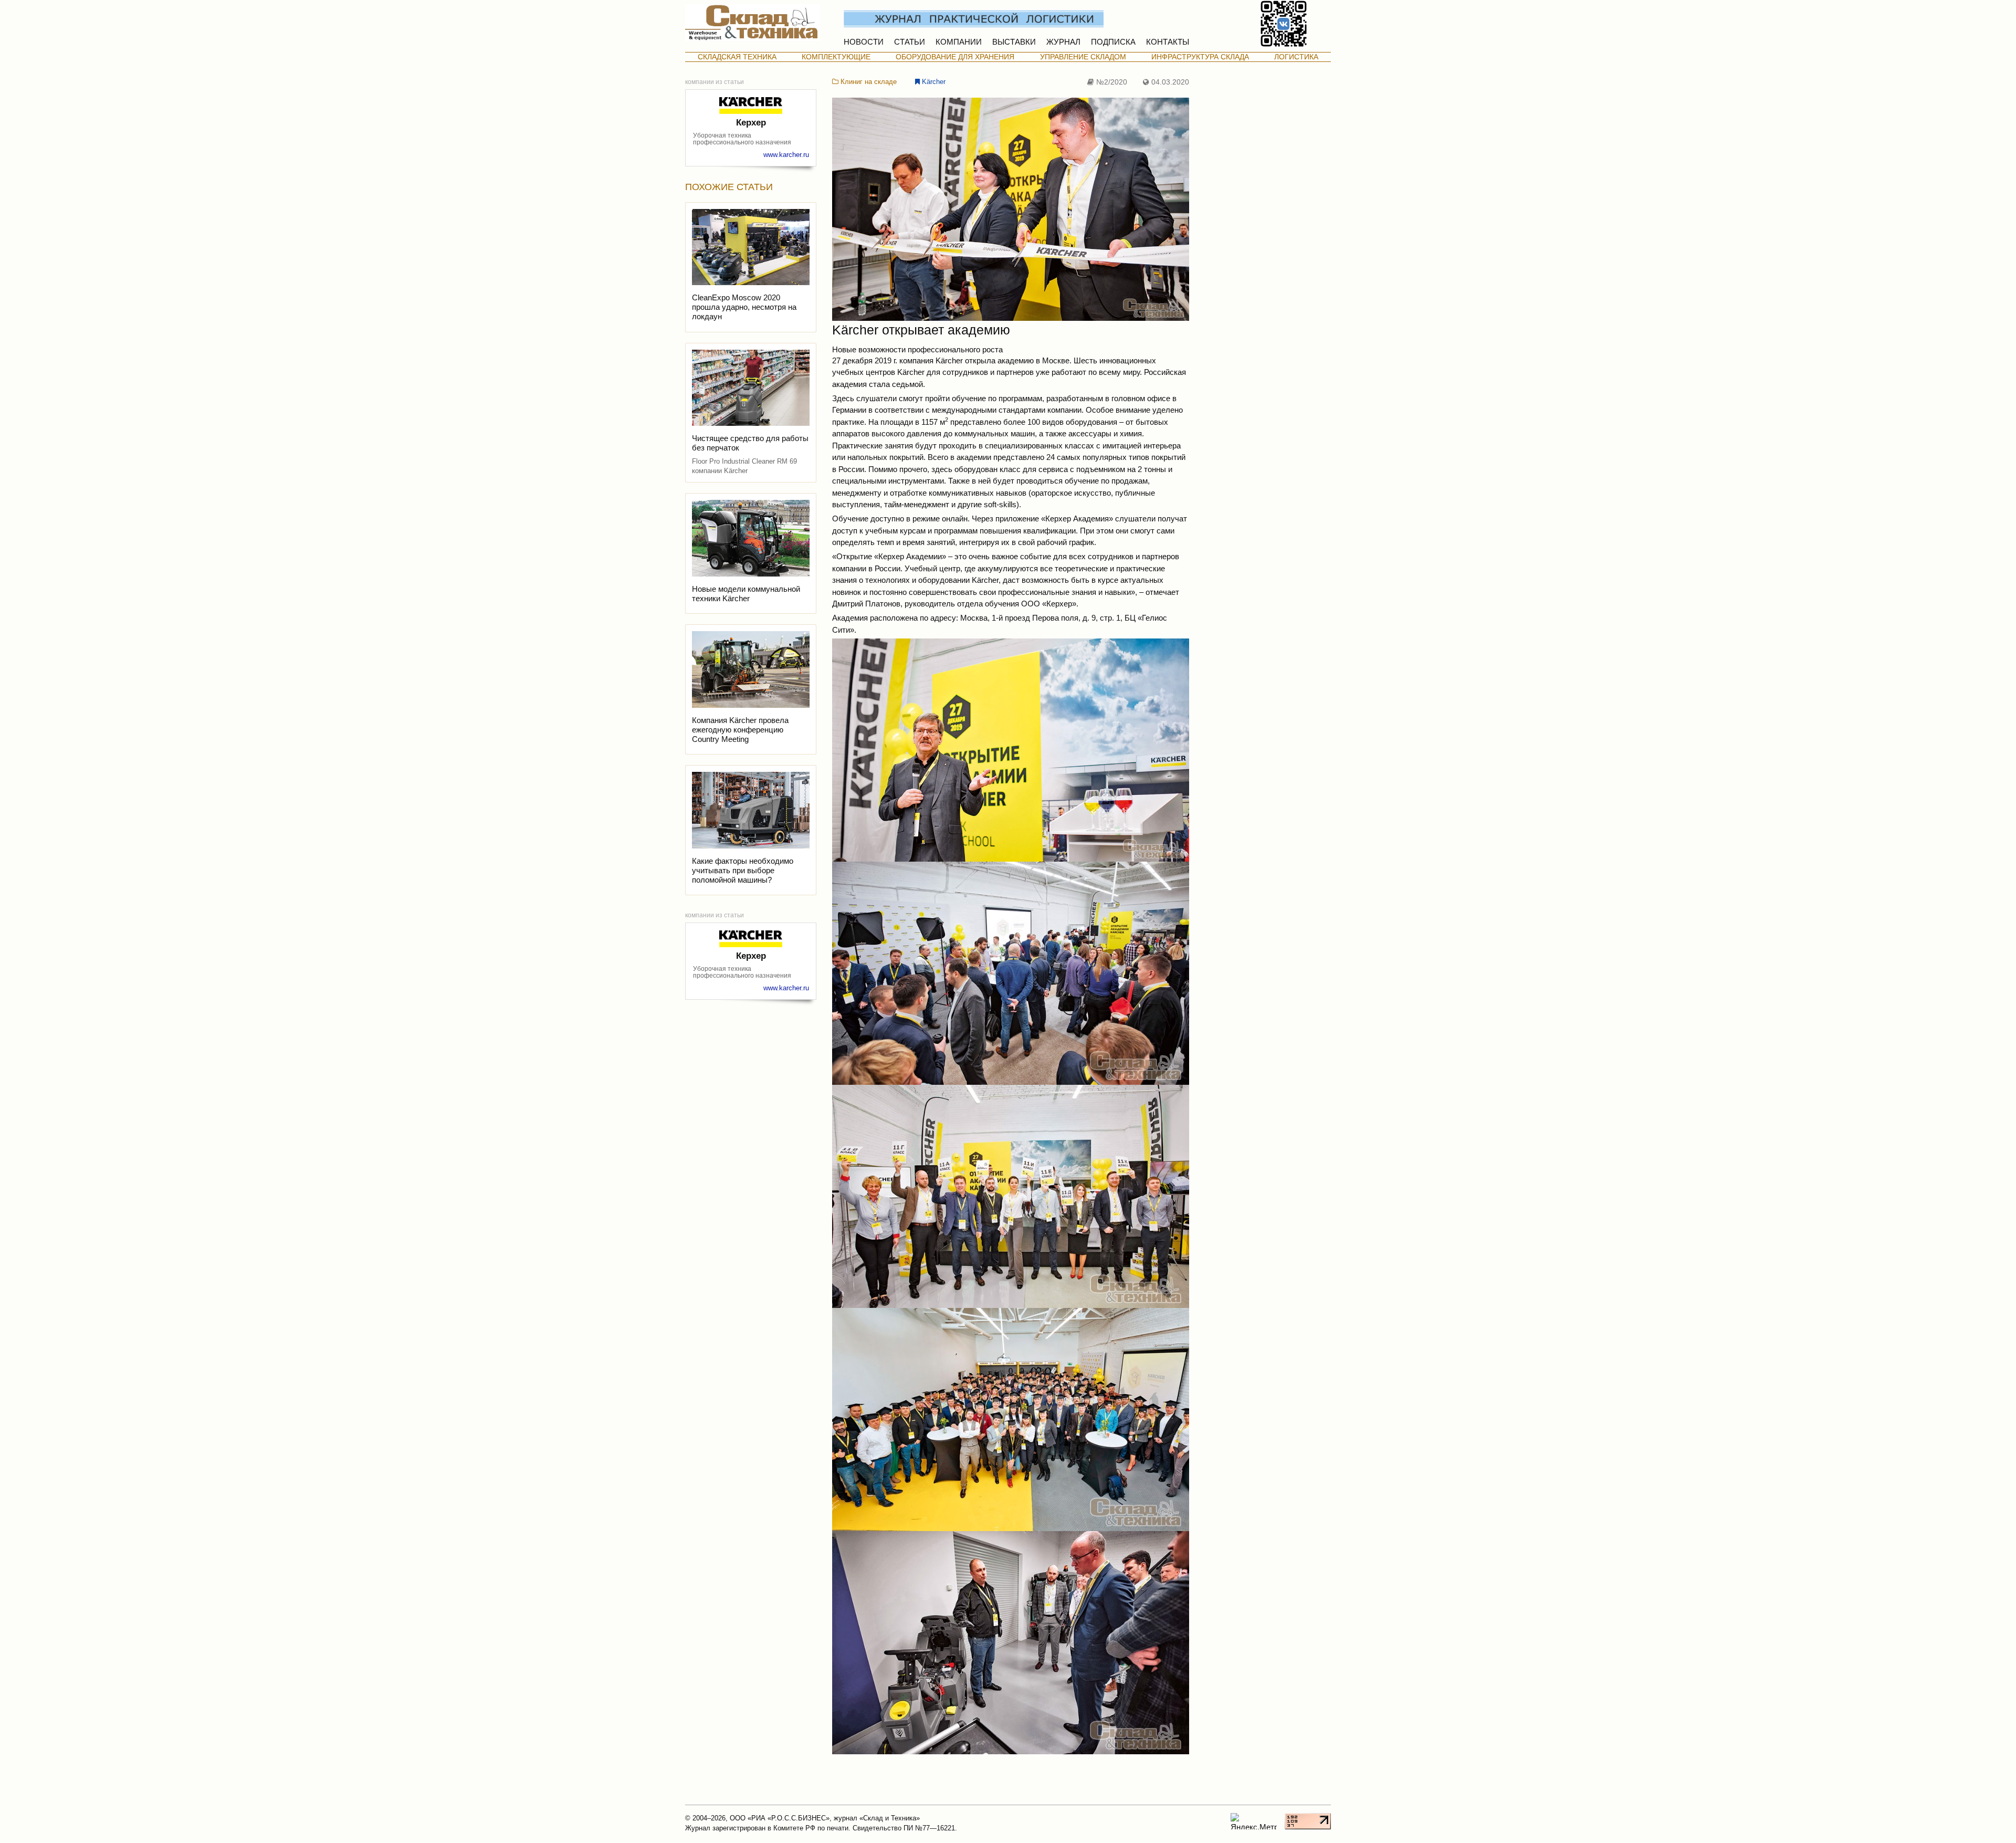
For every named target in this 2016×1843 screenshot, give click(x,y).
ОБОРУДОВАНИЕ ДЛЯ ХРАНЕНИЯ (955, 57)
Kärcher (933, 82)
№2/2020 (1111, 82)
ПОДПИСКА (1113, 42)
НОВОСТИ (864, 42)
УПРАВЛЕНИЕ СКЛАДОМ (1083, 57)
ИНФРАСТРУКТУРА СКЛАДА (1200, 57)
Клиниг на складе (868, 82)
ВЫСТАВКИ (1014, 42)
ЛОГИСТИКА (1296, 57)
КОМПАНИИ (959, 42)
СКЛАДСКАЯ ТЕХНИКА (737, 57)
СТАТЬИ (910, 42)
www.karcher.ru (786, 155)
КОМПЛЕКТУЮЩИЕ (836, 57)
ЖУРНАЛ (1063, 42)
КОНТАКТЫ (1168, 42)
